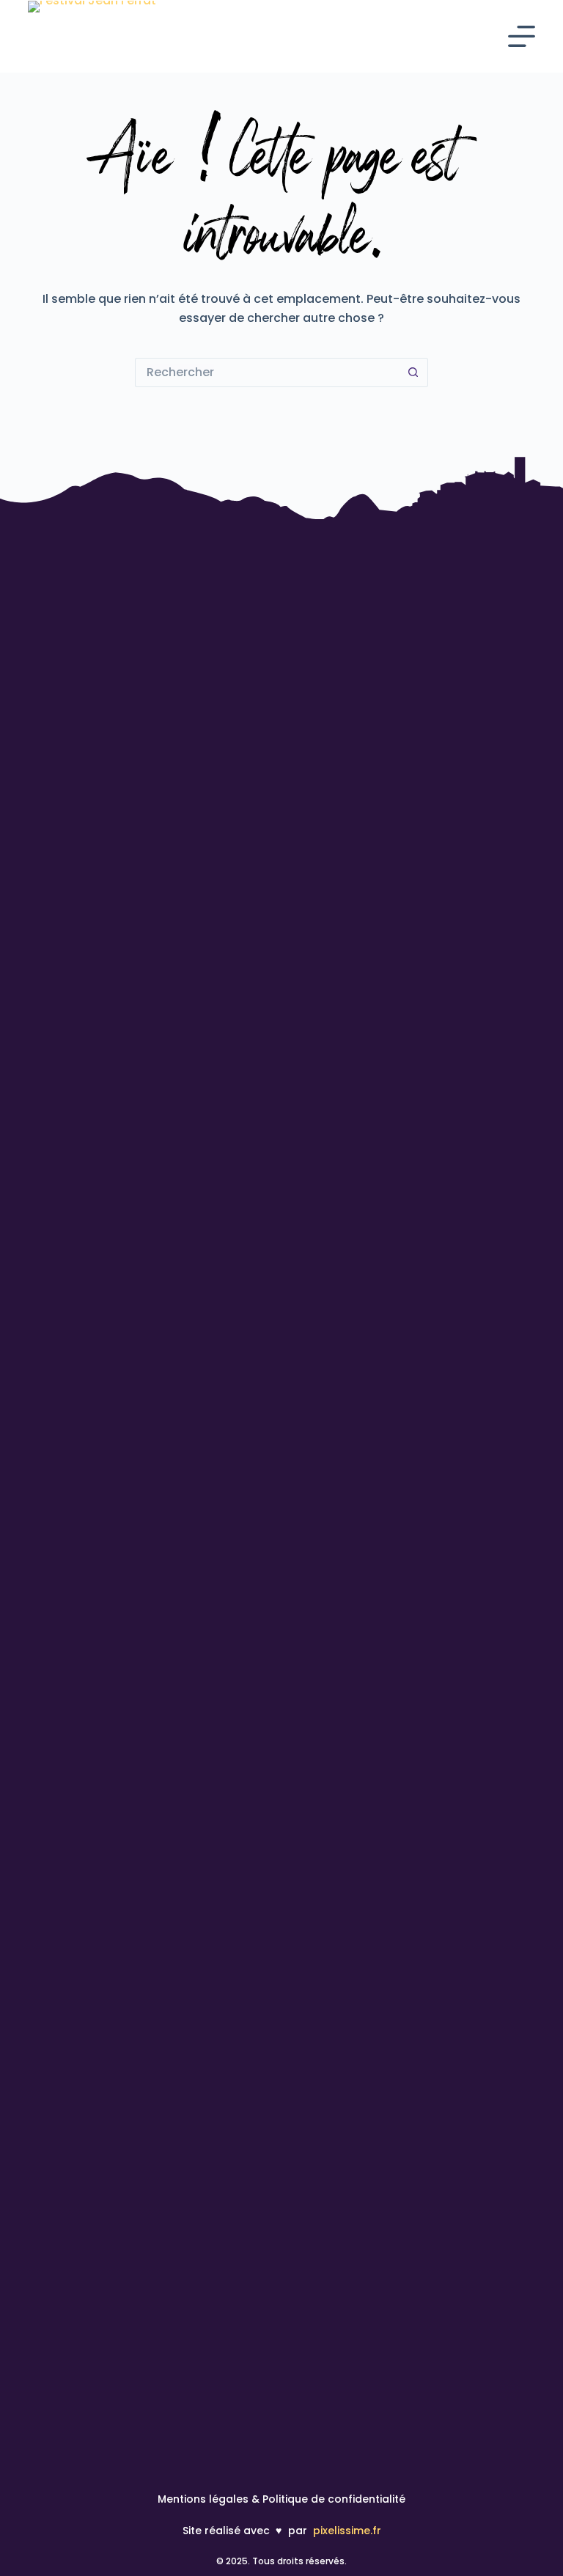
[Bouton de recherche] (413, 373)
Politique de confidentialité (334, 2499)
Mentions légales (203, 2499)
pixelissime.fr (347, 2531)
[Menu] (522, 36)
